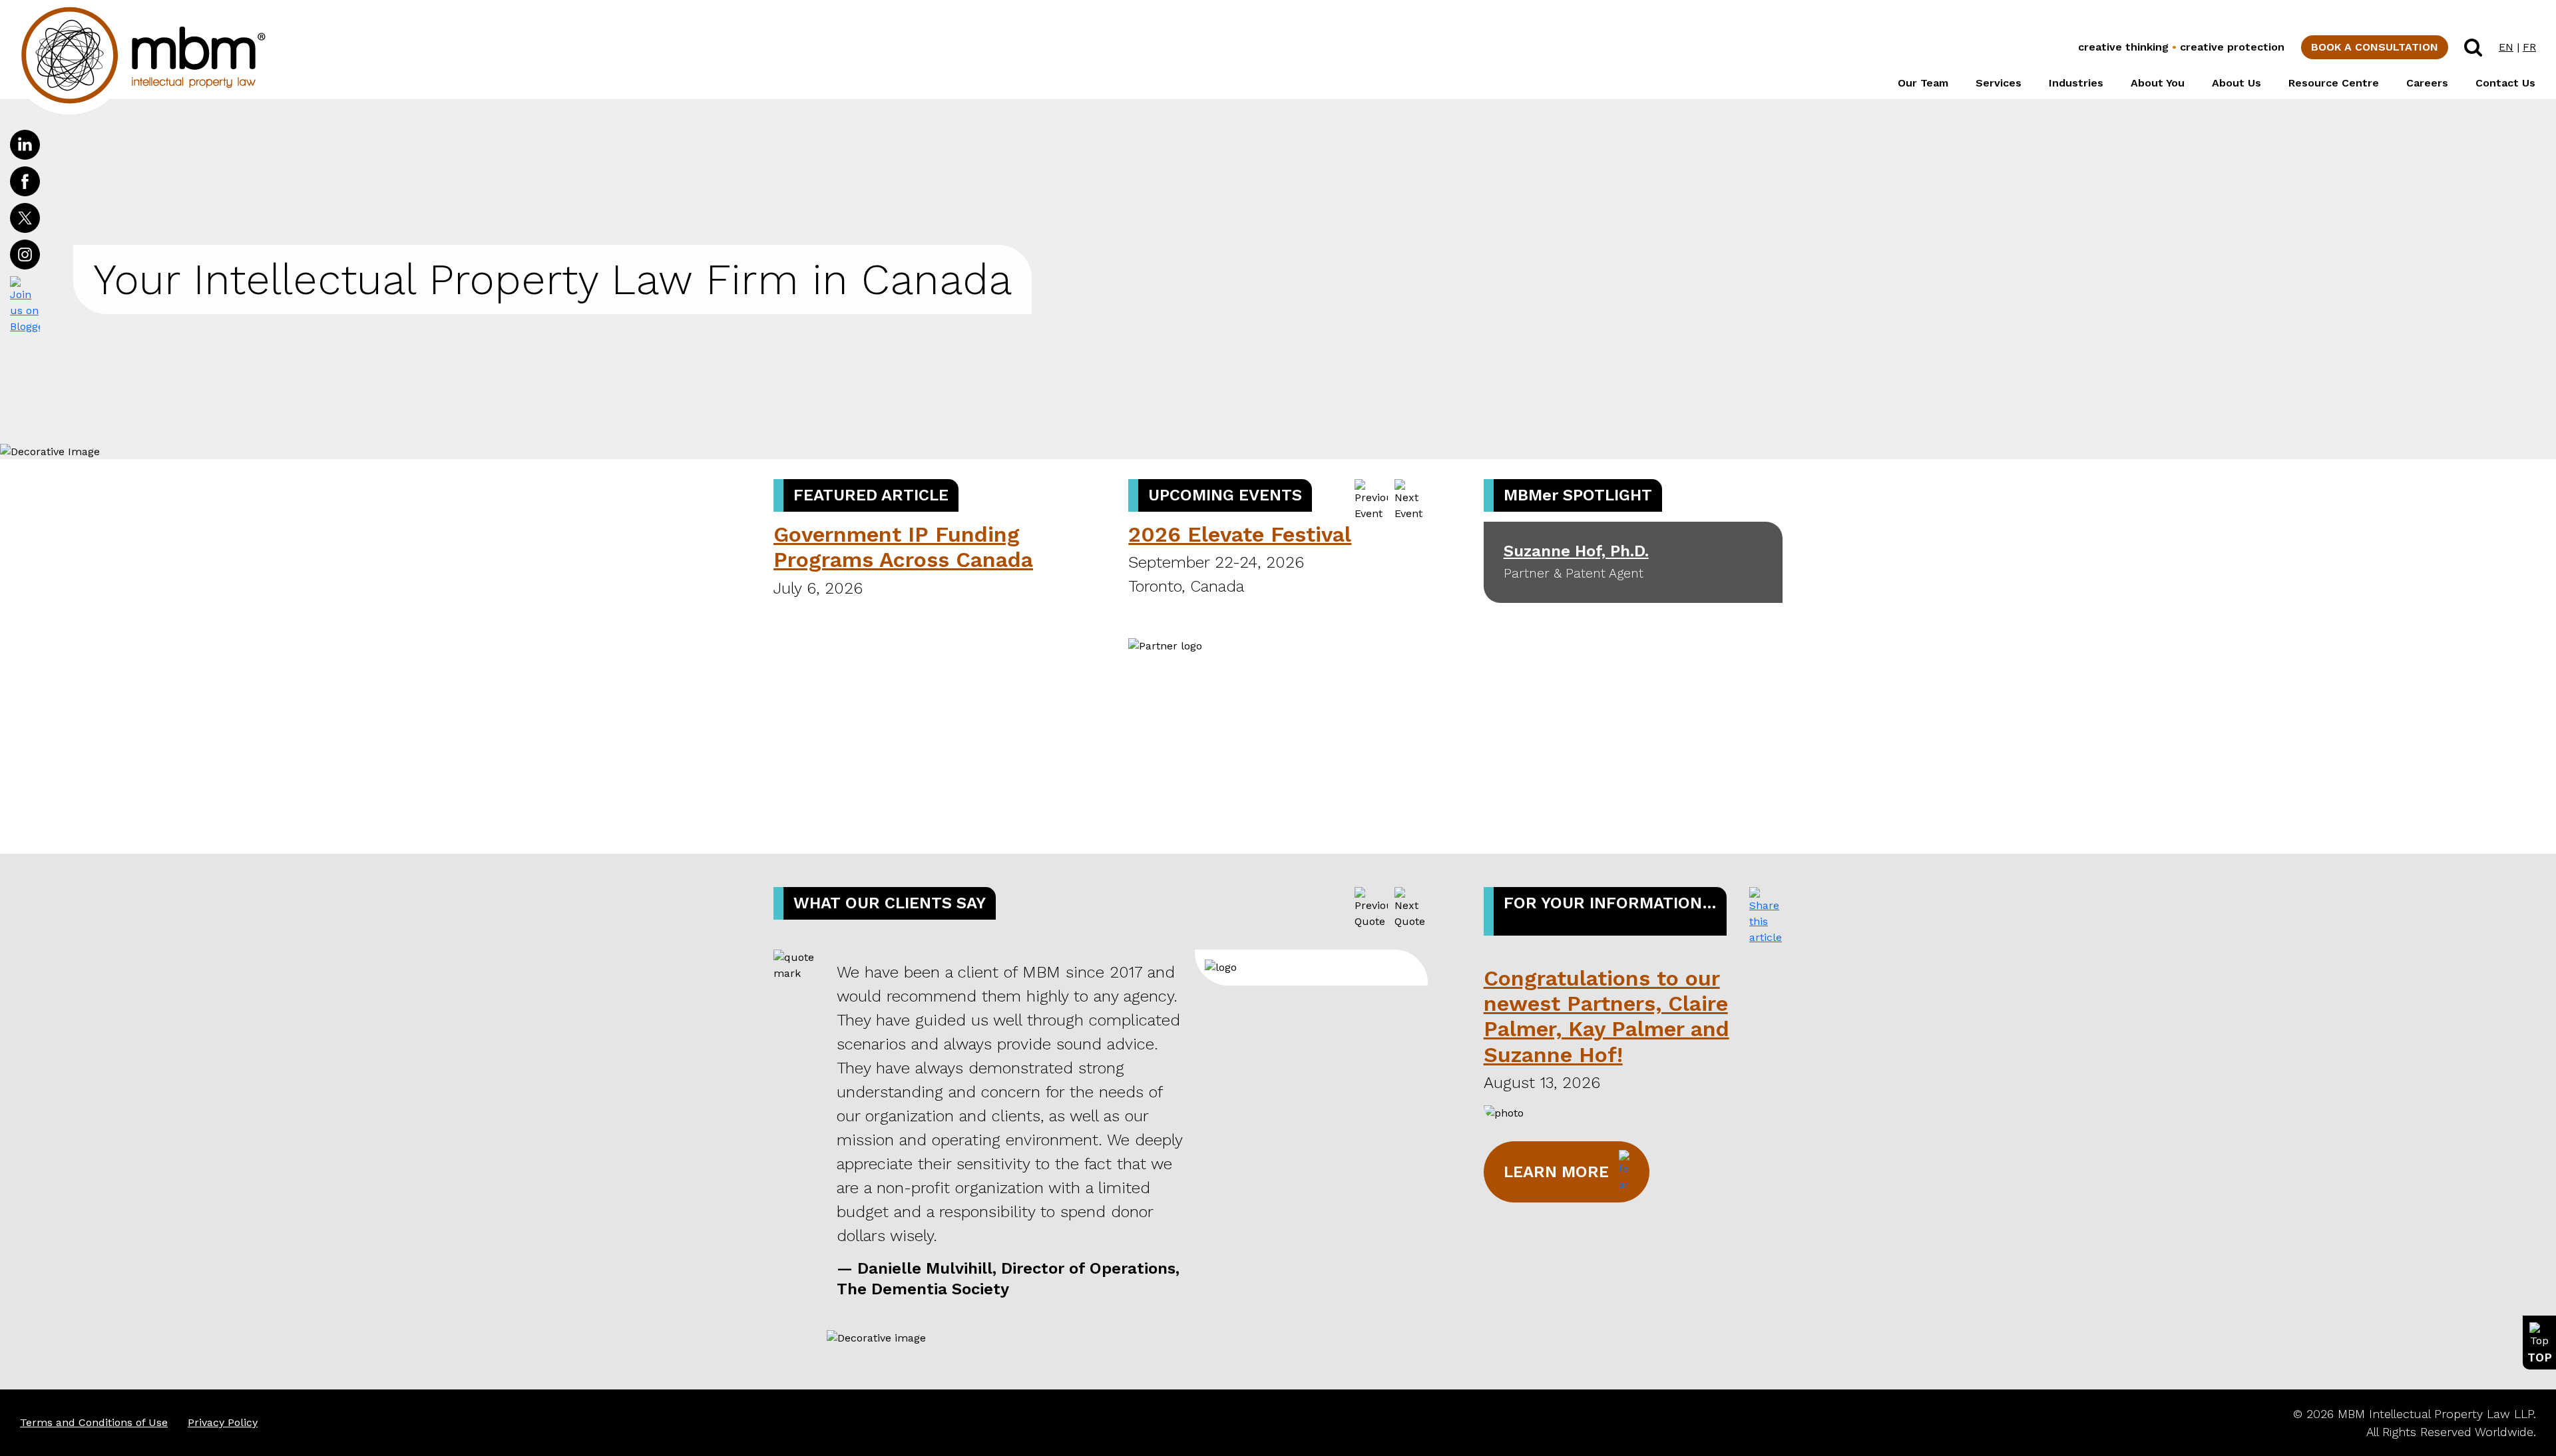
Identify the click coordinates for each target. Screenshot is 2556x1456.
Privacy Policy (223, 1422)
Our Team (1923, 83)
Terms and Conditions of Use (94, 1422)
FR (2529, 47)
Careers (2427, 83)
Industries (2076, 83)
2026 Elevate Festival (1240, 534)
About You (2158, 83)
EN (2506, 47)
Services (1999, 83)
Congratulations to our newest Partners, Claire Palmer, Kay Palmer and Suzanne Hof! (1606, 1016)
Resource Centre (2334, 83)
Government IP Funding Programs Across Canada (903, 547)
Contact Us (2505, 83)
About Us (2236, 83)
